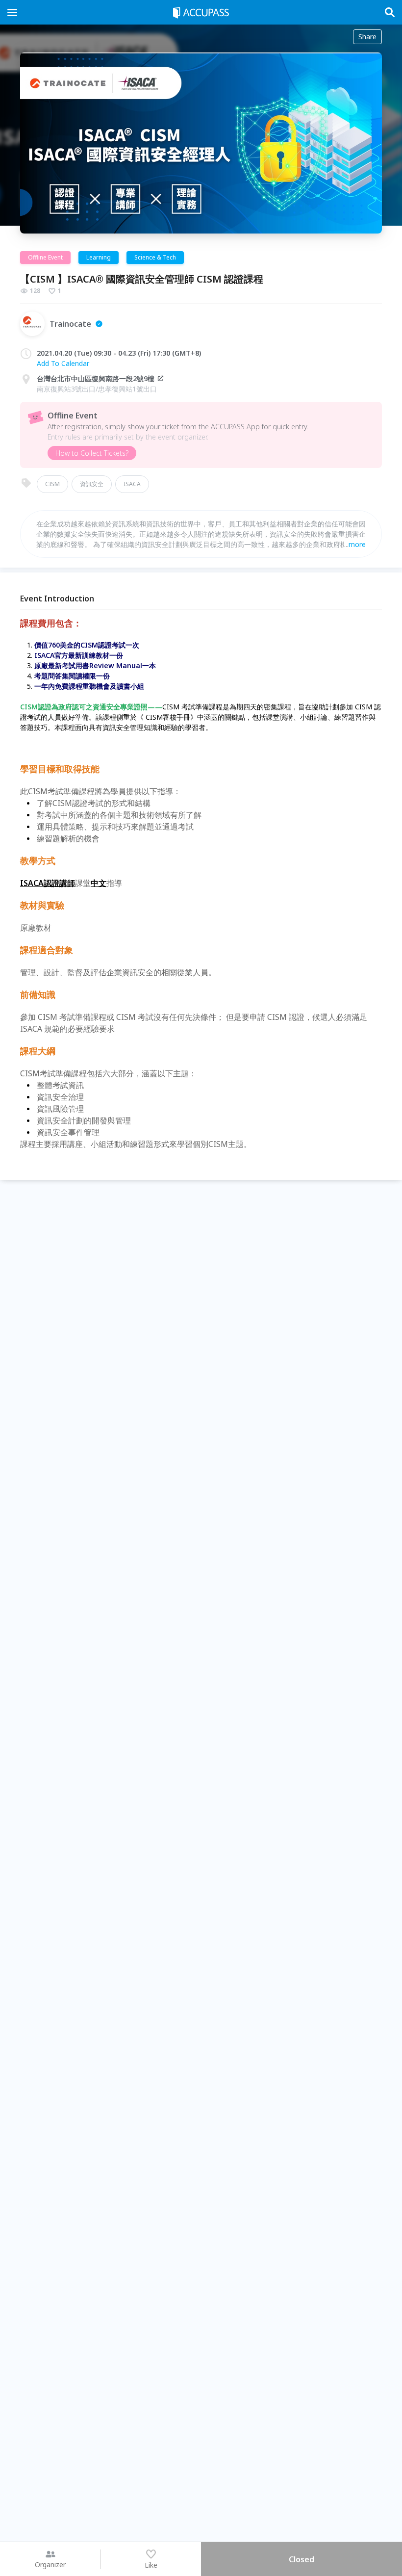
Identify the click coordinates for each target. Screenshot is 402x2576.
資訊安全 (92, 484)
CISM (52, 484)
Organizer (50, 2564)
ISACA (132, 484)
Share (367, 37)
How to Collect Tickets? (92, 453)
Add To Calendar (63, 363)
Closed (301, 2559)
